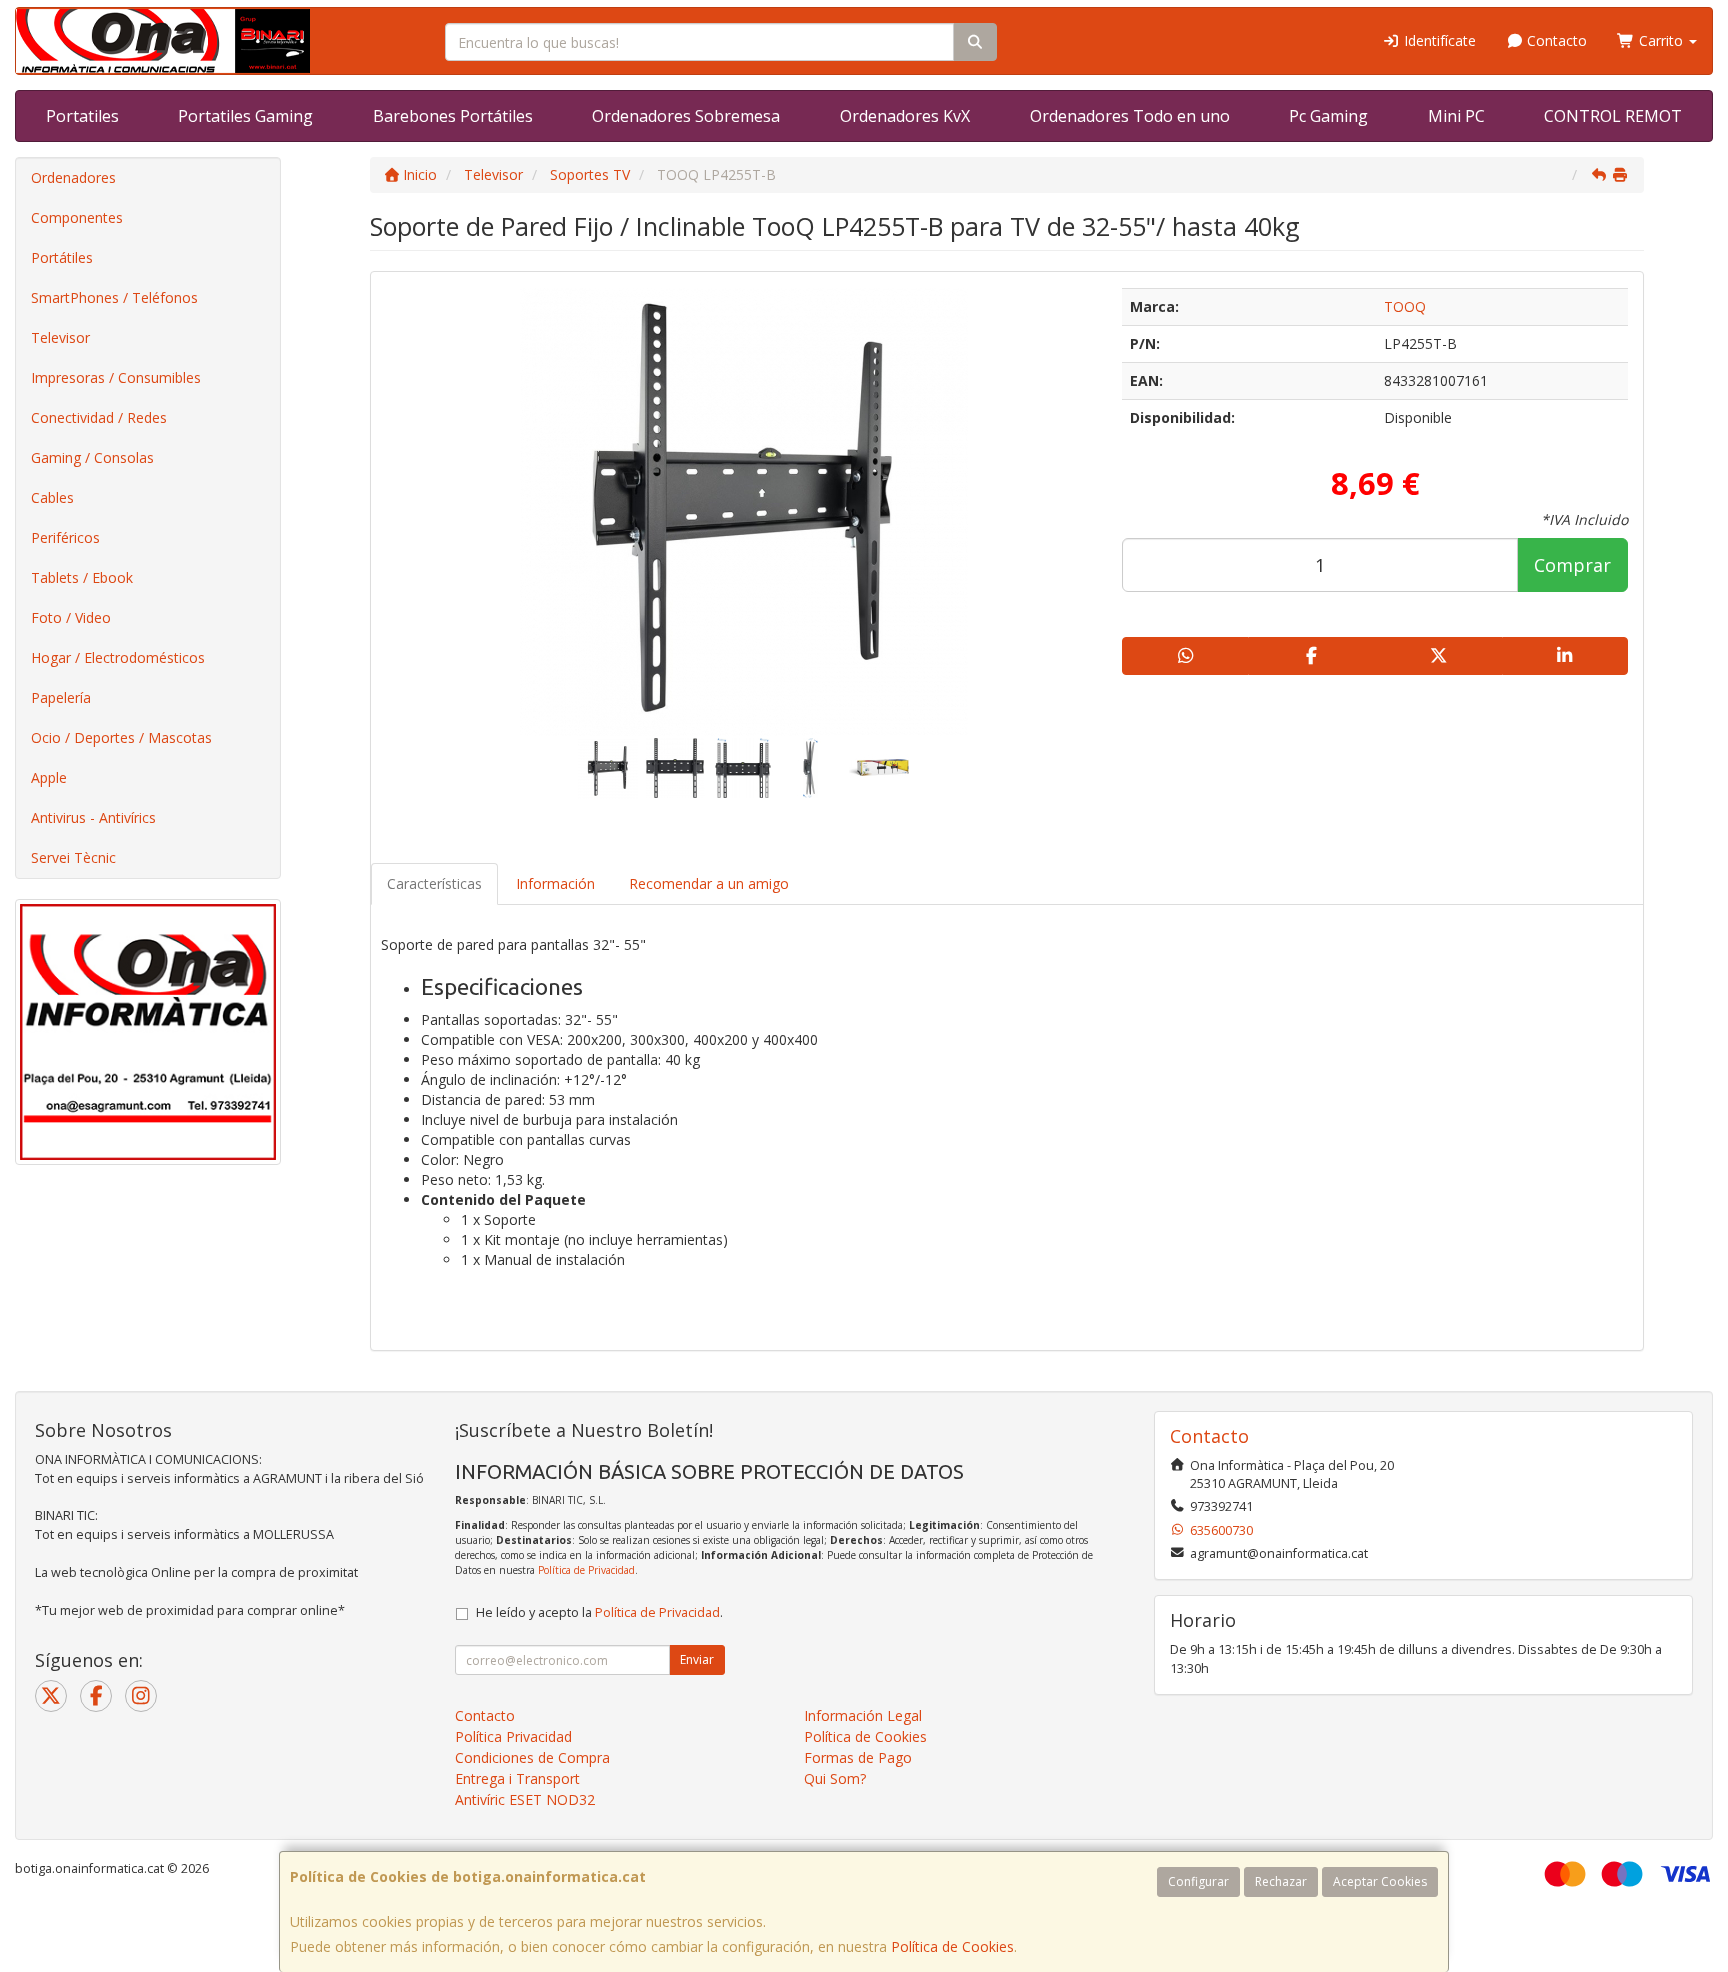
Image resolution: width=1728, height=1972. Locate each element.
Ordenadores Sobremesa (686, 116)
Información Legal (863, 1715)
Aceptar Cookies (1380, 1881)
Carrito (1661, 40)
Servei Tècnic (73, 857)
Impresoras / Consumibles (116, 377)
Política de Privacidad (586, 1570)
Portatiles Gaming (245, 116)
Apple (49, 777)
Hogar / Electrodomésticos (118, 657)
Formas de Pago (858, 1757)
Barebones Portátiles (453, 116)
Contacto (1555, 40)
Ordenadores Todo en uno (1130, 116)
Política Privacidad (513, 1736)
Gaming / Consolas (92, 457)
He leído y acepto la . (599, 1612)
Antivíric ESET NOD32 (525, 1799)
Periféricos (65, 537)
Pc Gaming (1328, 116)
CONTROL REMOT (1613, 116)
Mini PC (1456, 116)
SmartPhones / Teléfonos (114, 297)
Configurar (1198, 1881)
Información (555, 883)
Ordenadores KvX (905, 116)
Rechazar (1281, 1881)
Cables (52, 497)
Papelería (61, 697)
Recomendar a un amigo (709, 883)
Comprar (1572, 565)
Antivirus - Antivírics (93, 817)
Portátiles (62, 257)
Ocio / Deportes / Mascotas (121, 737)
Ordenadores (73, 177)
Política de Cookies (952, 1946)
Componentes (77, 217)
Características (434, 883)
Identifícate (1438, 40)
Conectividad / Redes (99, 417)
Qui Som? (835, 1778)
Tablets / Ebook (82, 577)
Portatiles (82, 116)
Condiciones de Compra (532, 1757)
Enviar (697, 1659)
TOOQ (1405, 306)
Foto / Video (71, 617)
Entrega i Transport (517, 1778)
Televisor (60, 337)
